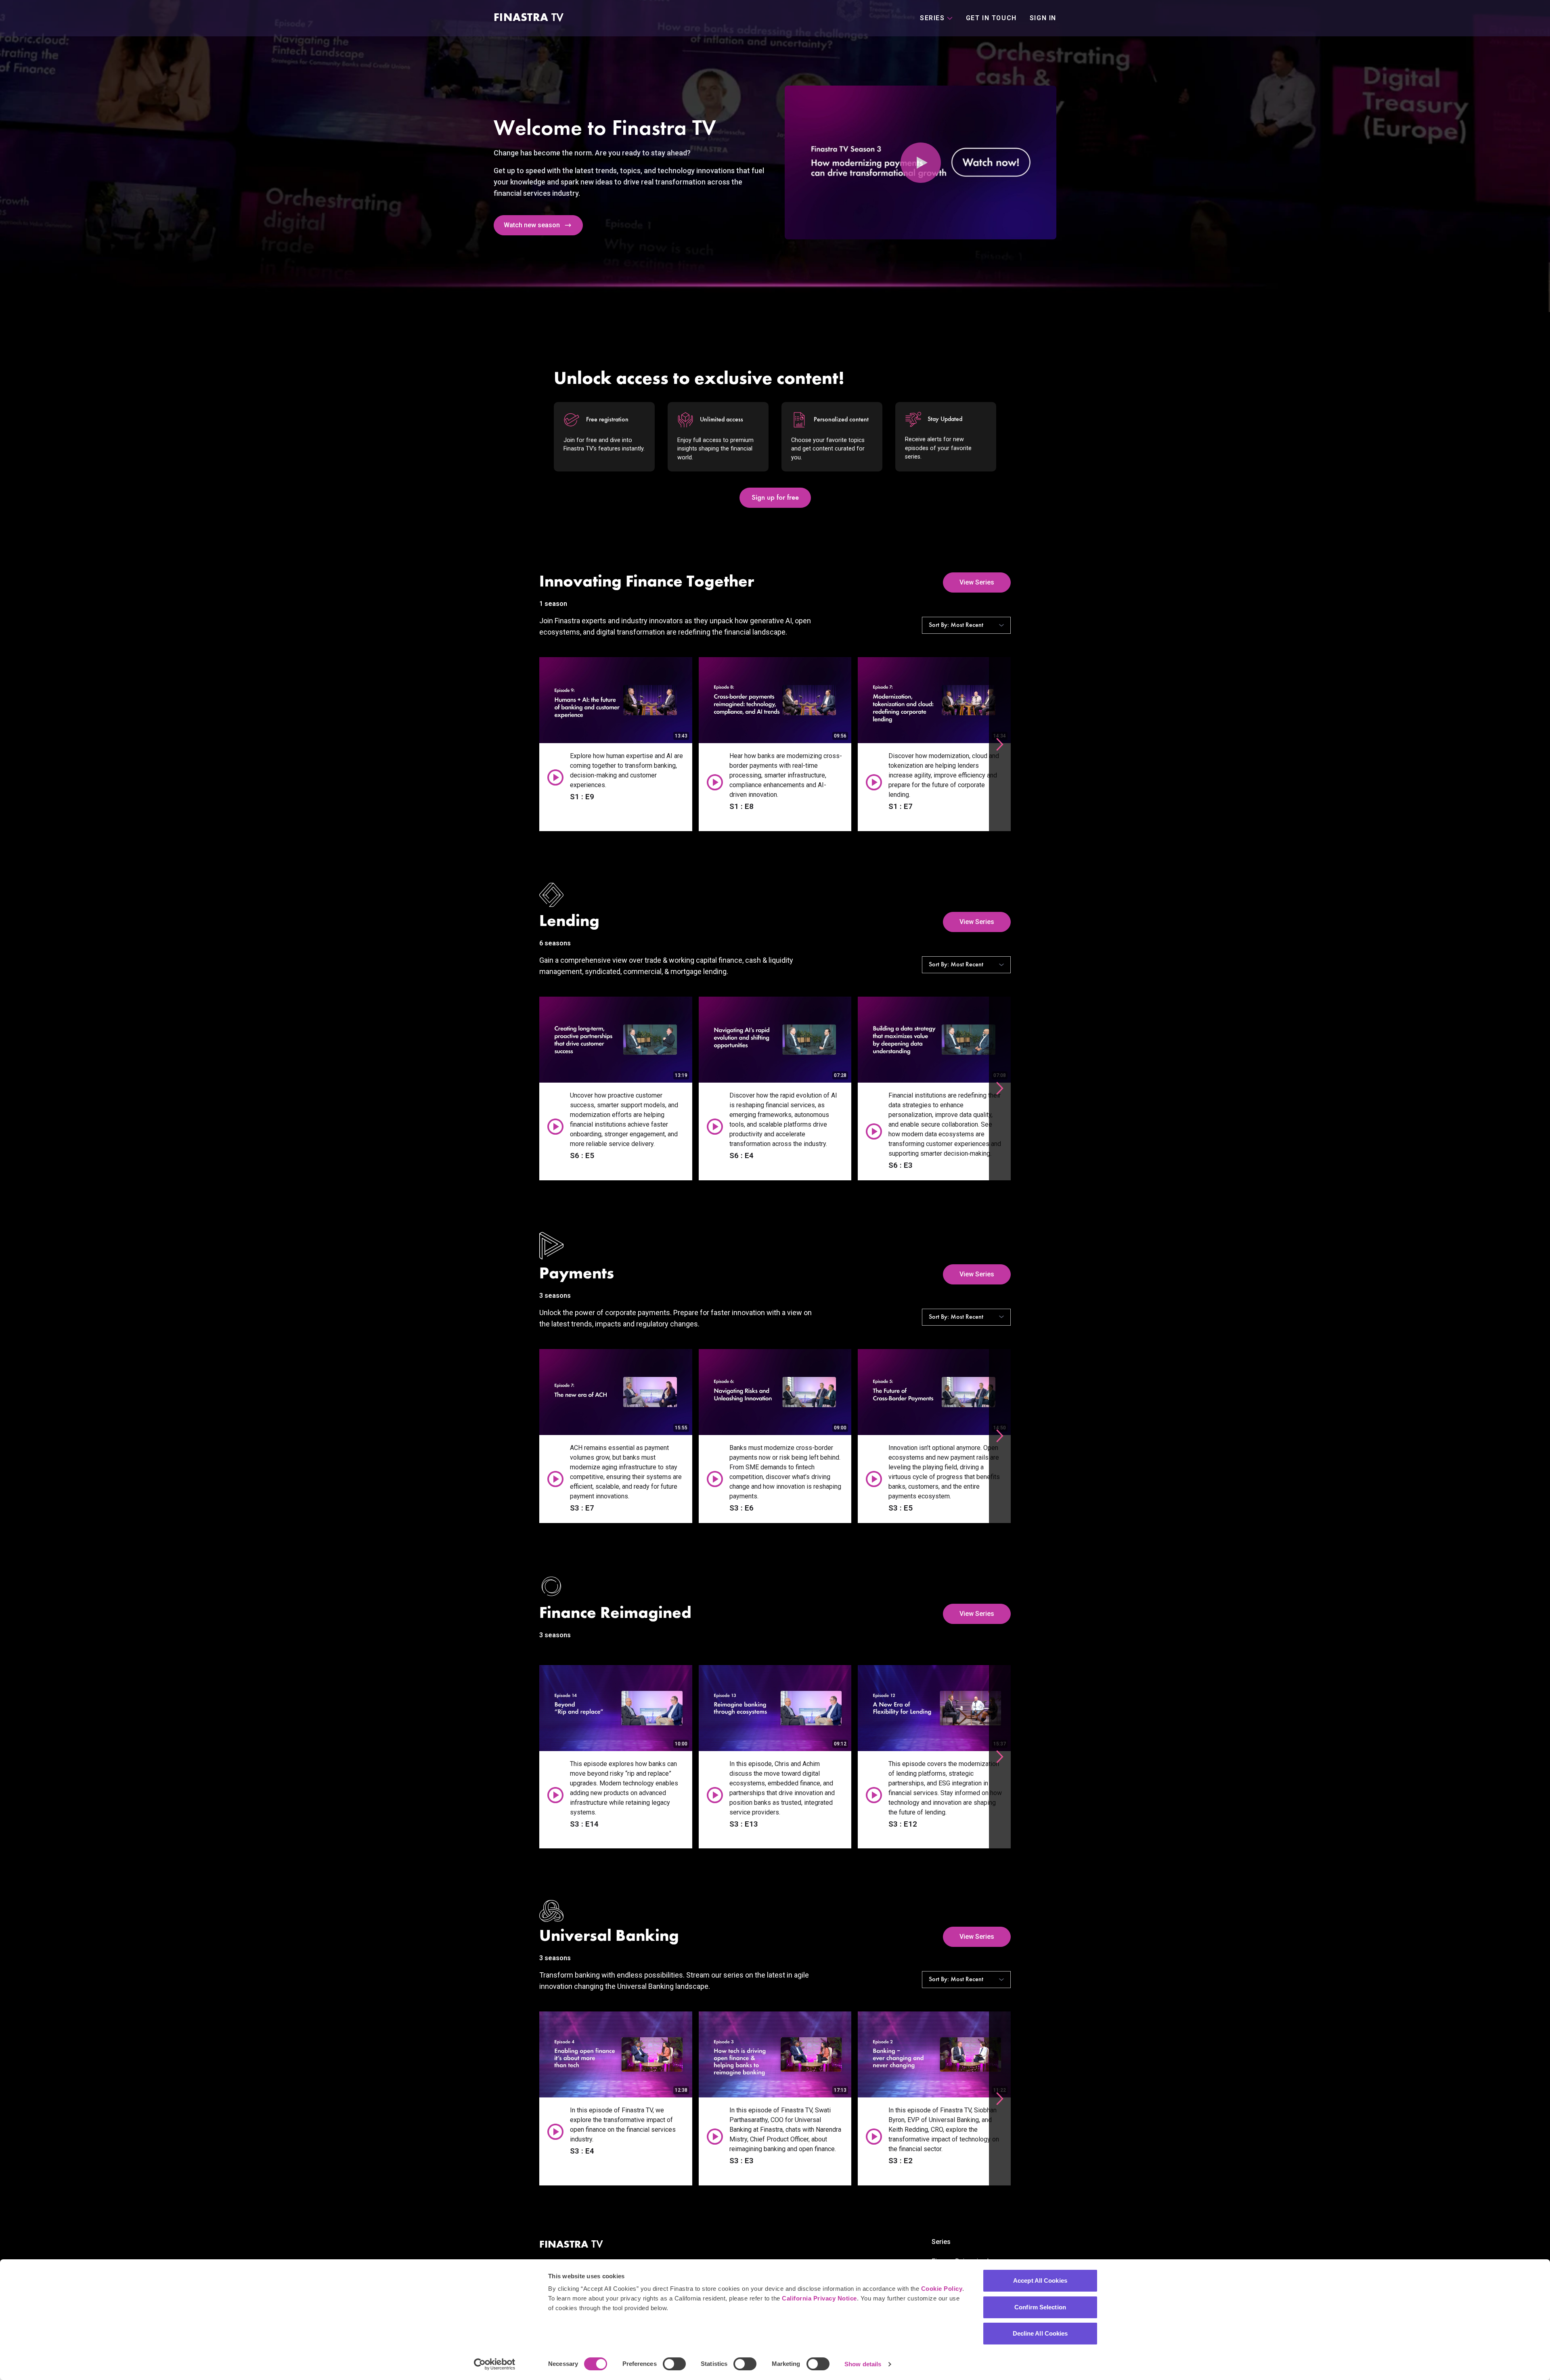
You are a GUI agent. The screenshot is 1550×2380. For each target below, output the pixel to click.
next (1000, 744)
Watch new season (532, 225)
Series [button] (932, 18)
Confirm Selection (1040, 2307)
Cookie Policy (942, 2289)
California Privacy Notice (819, 2298)
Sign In (1043, 18)
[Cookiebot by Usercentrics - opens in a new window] (495, 2364)
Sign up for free (775, 498)
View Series (977, 582)
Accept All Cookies (1040, 2280)
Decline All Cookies (1040, 2333)
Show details (863, 2364)
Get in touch (991, 18)
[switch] (674, 2364)
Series (941, 2242)
